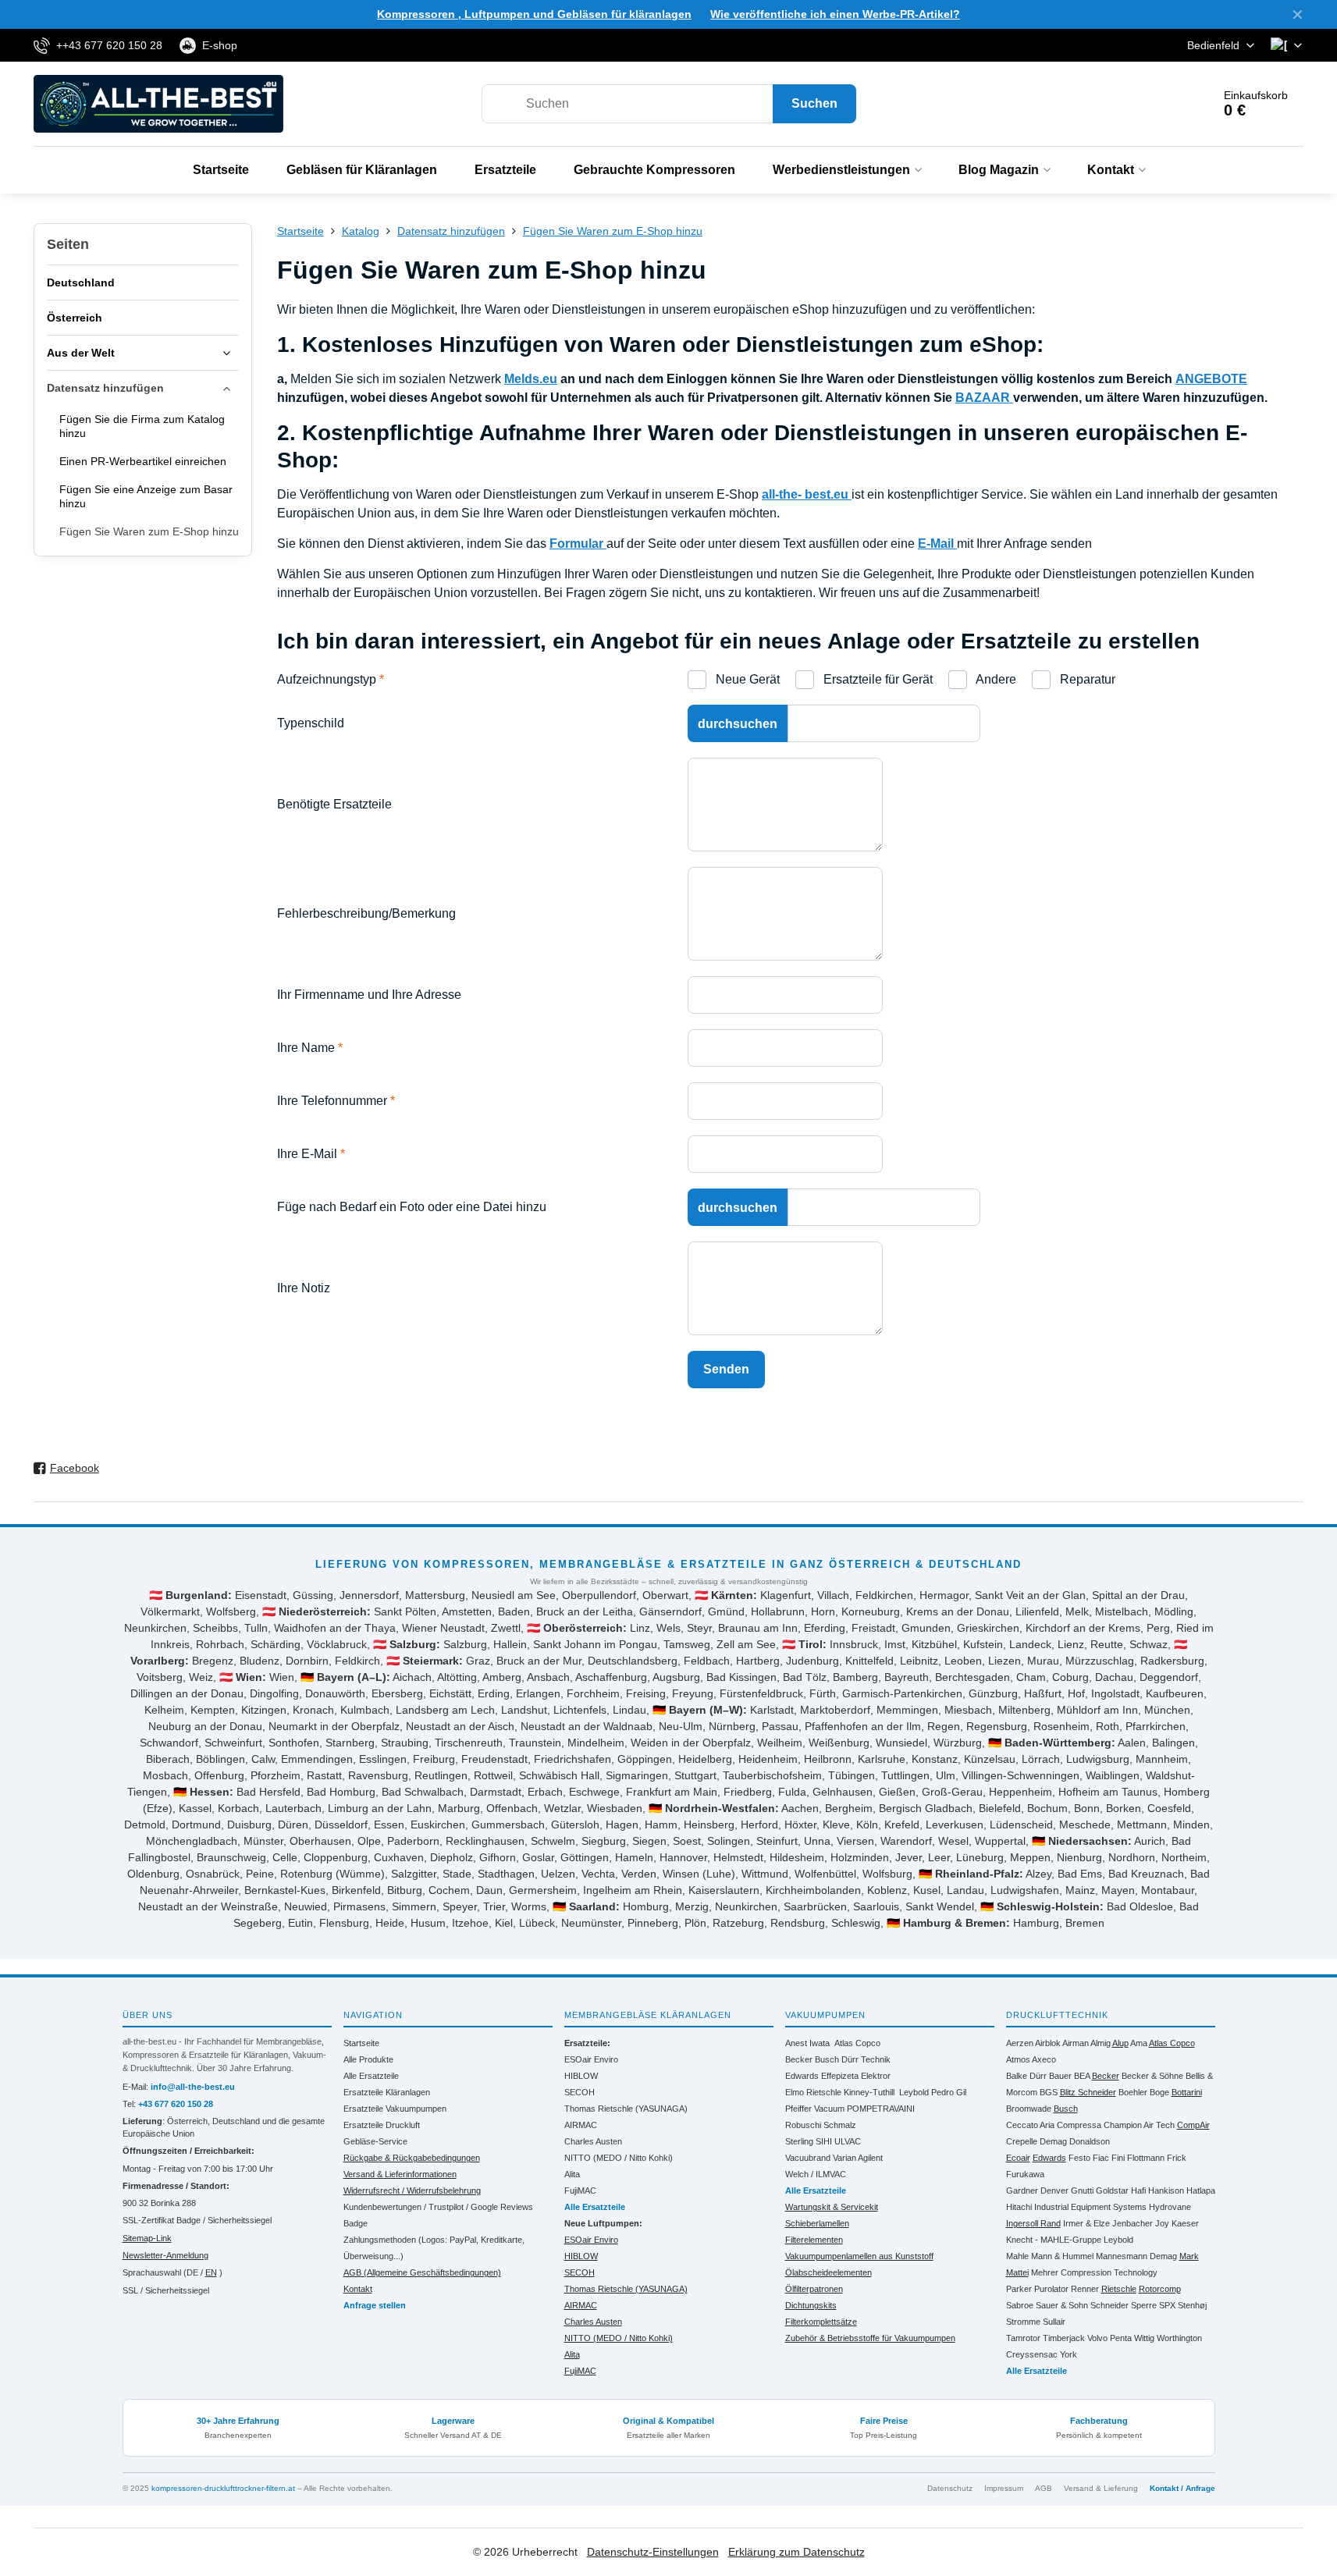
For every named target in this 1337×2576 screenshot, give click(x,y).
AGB (1044, 2488)
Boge (1159, 2092)
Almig (1101, 2043)
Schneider (1109, 2305)
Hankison (1166, 2190)
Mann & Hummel (1062, 2256)
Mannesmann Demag (1136, 2256)
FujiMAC (580, 2190)
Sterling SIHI (809, 2141)
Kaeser (1185, 2223)
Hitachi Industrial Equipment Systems (1076, 2207)
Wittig (1144, 2338)
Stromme (1023, 2322)
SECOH (580, 2092)
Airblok (1048, 2043)
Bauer (1060, 2076)
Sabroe (1020, 2305)
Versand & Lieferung (1101, 2488)
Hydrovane (1170, 2207)
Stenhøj (1192, 2305)
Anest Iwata (807, 2043)
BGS (1049, 2092)
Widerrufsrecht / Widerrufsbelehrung (412, 2190)
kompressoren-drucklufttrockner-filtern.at (223, 2488)
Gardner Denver (1037, 2190)
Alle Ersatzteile (371, 2076)
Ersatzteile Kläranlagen (387, 2092)
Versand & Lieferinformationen (400, 2174)
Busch (827, 2059)
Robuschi (803, 2125)
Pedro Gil (949, 2092)
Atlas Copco (857, 2043)
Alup (1120, 2043)
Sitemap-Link (147, 2238)
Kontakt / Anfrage (1182, 2488)
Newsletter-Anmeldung (165, 2255)
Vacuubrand (808, 2158)
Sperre (1144, 2305)
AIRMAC (581, 2125)
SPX (1167, 2305)
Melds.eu (531, 379)
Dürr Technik (866, 2059)
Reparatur (1086, 679)
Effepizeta (840, 2076)
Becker (799, 2059)
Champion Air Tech (1139, 2125)
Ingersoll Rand (1033, 2223)
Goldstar (1112, 2190)
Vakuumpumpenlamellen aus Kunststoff (859, 2256)
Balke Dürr (1026, 2076)
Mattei (1017, 2272)
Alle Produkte (368, 2059)
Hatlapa (1201, 2190)
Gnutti (1082, 2190)
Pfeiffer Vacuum (815, 2109)
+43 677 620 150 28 (176, 2104)
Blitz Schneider (1088, 2092)
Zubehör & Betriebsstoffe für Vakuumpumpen (870, 2338)
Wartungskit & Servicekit (832, 2207)
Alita (572, 2174)
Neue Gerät (746, 679)
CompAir (1193, 2125)
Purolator (1051, 2289)
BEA (1082, 2076)
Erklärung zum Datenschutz (797, 2552)
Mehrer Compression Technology (1094, 2272)
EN (211, 2272)
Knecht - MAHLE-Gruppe (1054, 2240)
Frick (1177, 2158)
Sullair (1054, 2322)
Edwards (802, 2076)
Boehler (1133, 2092)
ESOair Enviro (591, 2059)
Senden (726, 1369)
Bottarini (1187, 2092)
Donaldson (1090, 2141)
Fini (1118, 2158)
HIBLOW (581, 2076)
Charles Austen (593, 2141)
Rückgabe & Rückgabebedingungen (412, 2158)
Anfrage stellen (375, 2305)
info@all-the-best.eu (193, 2087)
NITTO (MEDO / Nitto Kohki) (619, 2158)
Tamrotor (1023, 2338)
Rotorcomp (1160, 2289)
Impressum (1004, 2488)
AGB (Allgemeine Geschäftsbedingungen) (422, 2272)
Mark (1189, 2256)
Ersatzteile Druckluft (382, 2125)
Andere (995, 679)
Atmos (1018, 2059)
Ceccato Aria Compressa (1054, 2125)
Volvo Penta (1109, 2338)
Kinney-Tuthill (869, 2092)
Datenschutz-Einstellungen (653, 2552)
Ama (1139, 2043)
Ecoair (1018, 2158)
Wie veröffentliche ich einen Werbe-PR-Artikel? (835, 14)
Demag (1053, 2141)
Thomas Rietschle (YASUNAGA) (626, 2109)
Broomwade (1029, 2109)
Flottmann (1146, 2158)
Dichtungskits (811, 2305)
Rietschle (1119, 2289)
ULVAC (848, 2141)
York (1069, 2354)
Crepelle (1022, 2141)
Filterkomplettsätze (821, 2322)
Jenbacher (1133, 2223)
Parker (1019, 2289)
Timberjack (1064, 2338)
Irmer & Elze (1086, 2223)
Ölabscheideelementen (829, 2272)
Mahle (1017, 2256)
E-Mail (937, 544)
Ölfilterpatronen (814, 2289)
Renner (1085, 2289)
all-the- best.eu (807, 494)
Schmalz (840, 2125)
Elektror (876, 2076)
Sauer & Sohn (1062, 2305)
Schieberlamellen (817, 2223)
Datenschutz (950, 2488)
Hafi (1138, 2190)
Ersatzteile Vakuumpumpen (395, 2109)
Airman (1076, 2043)
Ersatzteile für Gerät (877, 679)
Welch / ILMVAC (816, 2174)
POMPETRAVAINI (881, 2109)
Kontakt (358, 2289)
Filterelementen (814, 2240)
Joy (1162, 2223)
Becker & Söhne (1152, 2076)
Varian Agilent (858, 2158)
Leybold (914, 2092)
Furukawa (1025, 2174)
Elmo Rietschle (813, 2092)
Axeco (1044, 2059)
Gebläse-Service (375, 2141)
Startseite (361, 2043)
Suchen (814, 103)
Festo (1079, 2158)
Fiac (1101, 2158)
